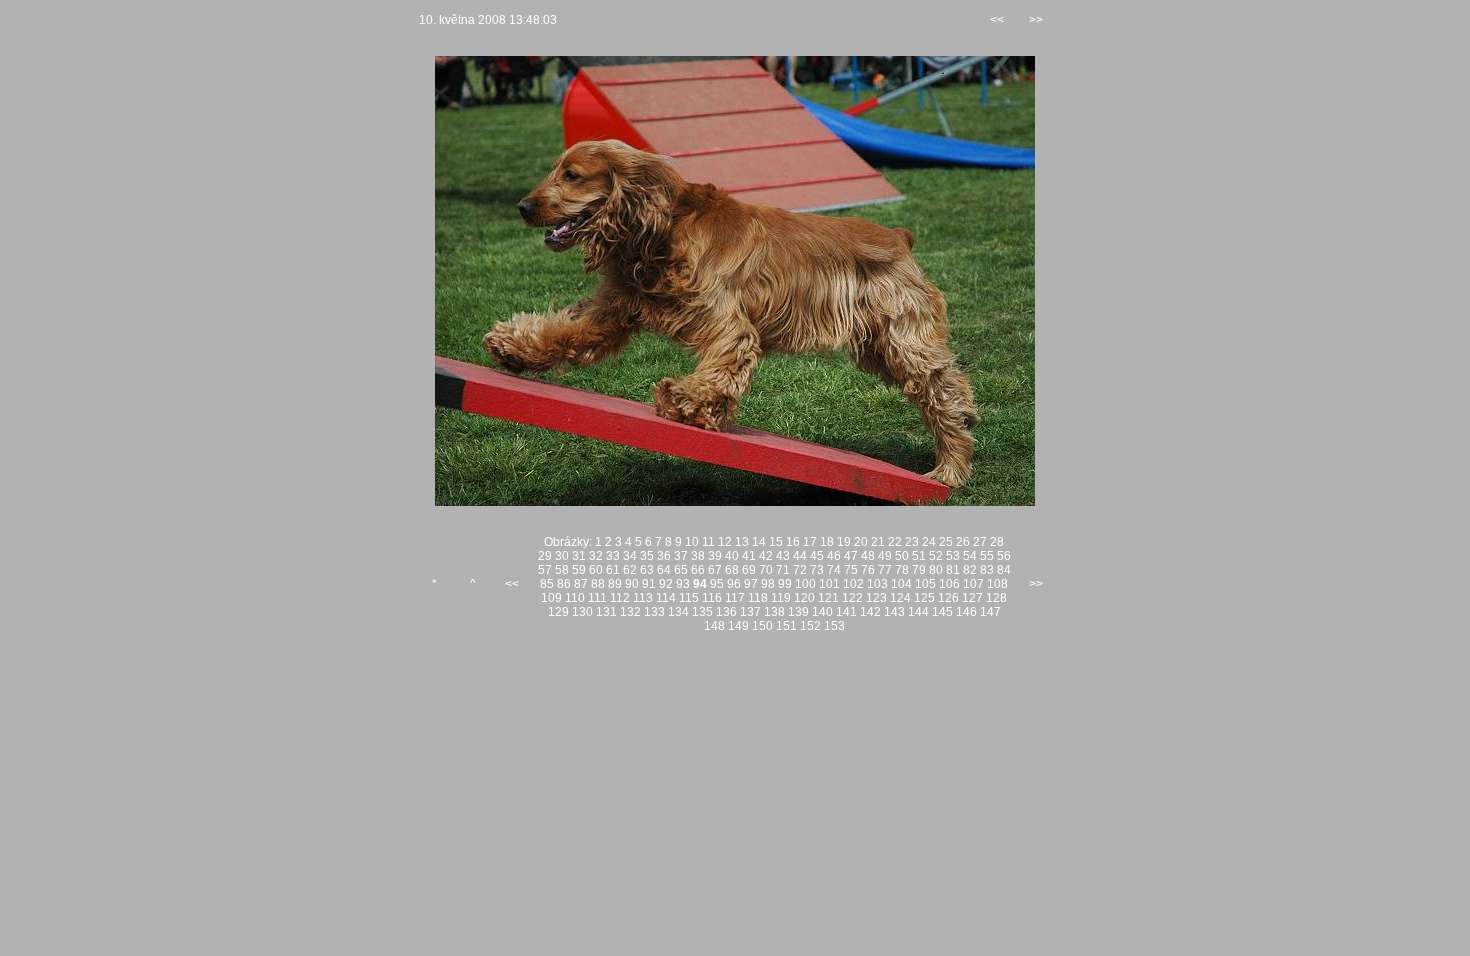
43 (783, 556)
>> (1036, 20)
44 (800, 556)
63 (647, 570)
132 (630, 612)
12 (725, 542)
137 (750, 612)
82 (970, 570)
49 (885, 556)
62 (630, 570)
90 (632, 584)
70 (766, 570)
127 (972, 598)
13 (742, 542)
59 (579, 570)
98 (768, 584)
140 (822, 612)
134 (678, 612)
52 (936, 556)
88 (598, 584)
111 (597, 598)
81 (953, 570)
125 (924, 598)
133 (654, 612)
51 (919, 556)
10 (692, 542)
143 (894, 612)
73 (817, 570)
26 (963, 542)
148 (714, 626)
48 (868, 556)
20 (861, 542)
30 (562, 556)
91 (649, 584)
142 (870, 612)
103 (877, 584)
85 (547, 584)
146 (966, 612)
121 (828, 598)
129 (558, 612)
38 (698, 556)
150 (762, 626)
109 (551, 598)
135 (702, 612)
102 (853, 584)
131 (606, 612)
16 (793, 542)
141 (846, 612)
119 (781, 598)
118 (758, 598)
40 (732, 556)
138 (774, 612)
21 (878, 542)
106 (949, 584)
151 (786, 626)
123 (876, 598)
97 (751, 584)
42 (766, 556)
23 (912, 542)
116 (712, 598)
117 (735, 598)
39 (715, 556)
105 (925, 584)
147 (990, 612)
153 (834, 626)
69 (749, 570)
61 (613, 570)
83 (987, 570)
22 (895, 542)
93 (683, 584)
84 (1004, 570)
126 (948, 598)
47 (851, 556)
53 (953, 556)
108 (997, 584)
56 (1004, 556)
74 (834, 570)
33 (613, 556)
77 (885, 570)
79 (919, 570)
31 (579, 556)
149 (738, 626)
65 (681, 570)
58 (562, 570)
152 (810, 626)
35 (647, 556)
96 (734, 584)
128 (996, 598)
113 (643, 598)
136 (726, 612)
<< (997, 20)
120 (804, 598)
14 (759, 542)
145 (942, 612)
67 (715, 570)
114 (666, 598)
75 (851, 570)
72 (800, 570)
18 (827, 542)
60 (596, 570)
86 (564, 584)
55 (987, 556)
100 (805, 584)
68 (732, 570)
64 (664, 570)
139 (798, 612)
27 (980, 542)
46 (834, 556)
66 (698, 570)
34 (630, 556)
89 (615, 584)
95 (717, 584)
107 (973, 584)
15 (776, 542)
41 (749, 556)
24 (929, 542)
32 (596, 556)
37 (681, 556)
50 (902, 556)
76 (868, 570)
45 (817, 556)
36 (664, 556)
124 (900, 598)
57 (545, 570)
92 (666, 584)
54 (970, 556)
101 (829, 584)
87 (581, 584)
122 (852, 598)
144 (918, 612)
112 (620, 598)
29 (545, 556)
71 (783, 570)
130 (582, 612)
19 (844, 542)
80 (936, 570)
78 (902, 570)
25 (946, 542)
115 (689, 598)
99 (785, 584)
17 (810, 542)
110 (575, 598)
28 (997, 542)
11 (708, 542)
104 (901, 584)
